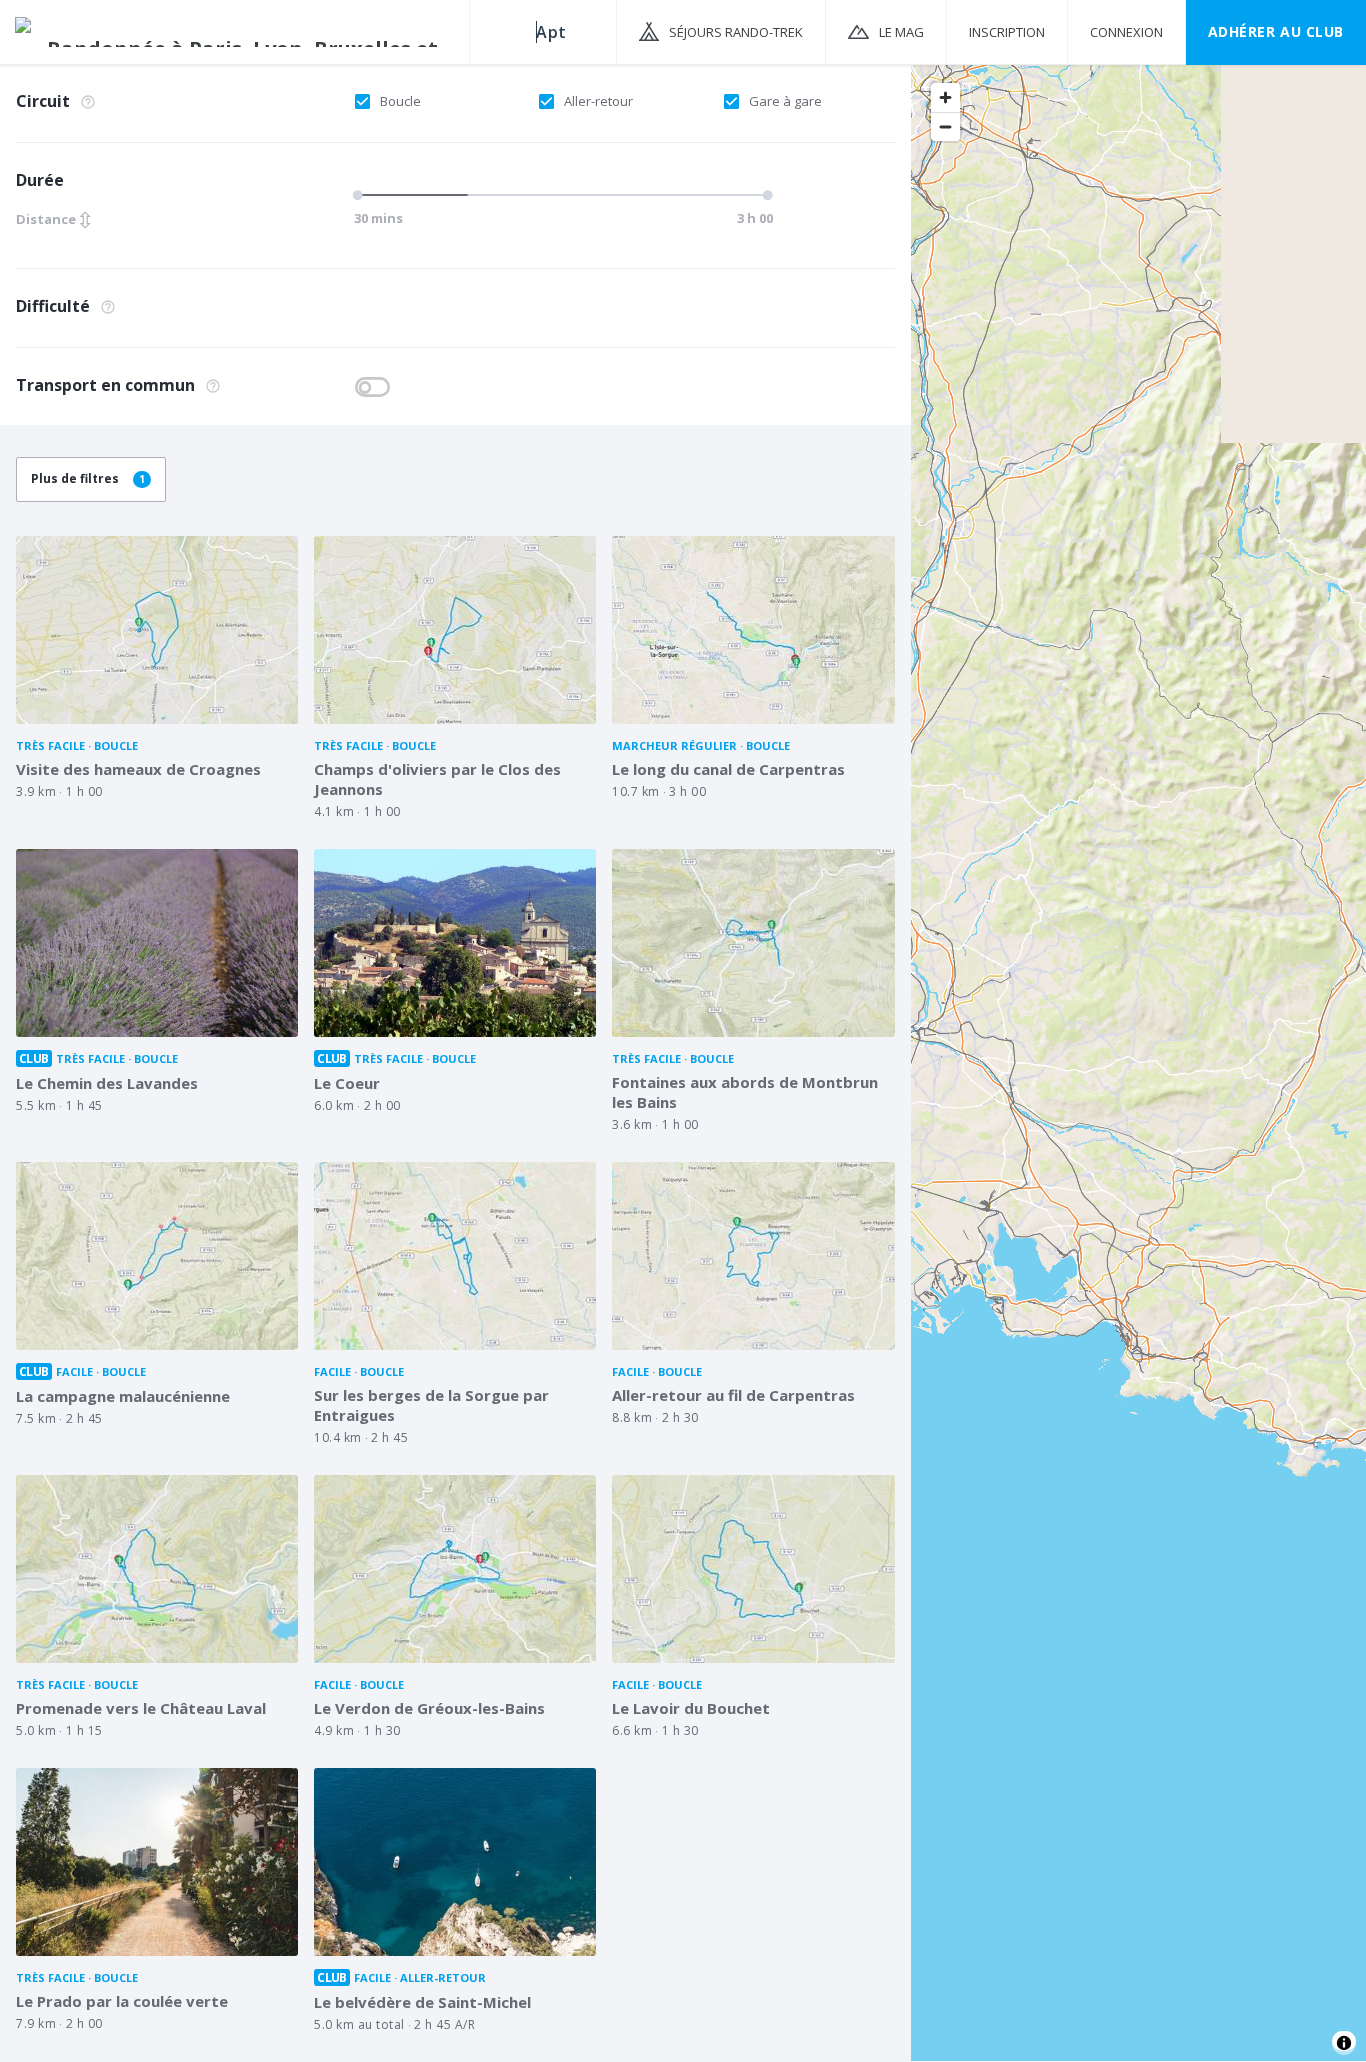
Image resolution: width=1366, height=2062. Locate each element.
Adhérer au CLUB (1276, 31)
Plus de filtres (88, 478)
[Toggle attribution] (1344, 2043)
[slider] (361, 195)
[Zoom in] (945, 97)
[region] (1138, 1062)
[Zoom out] (945, 126)
